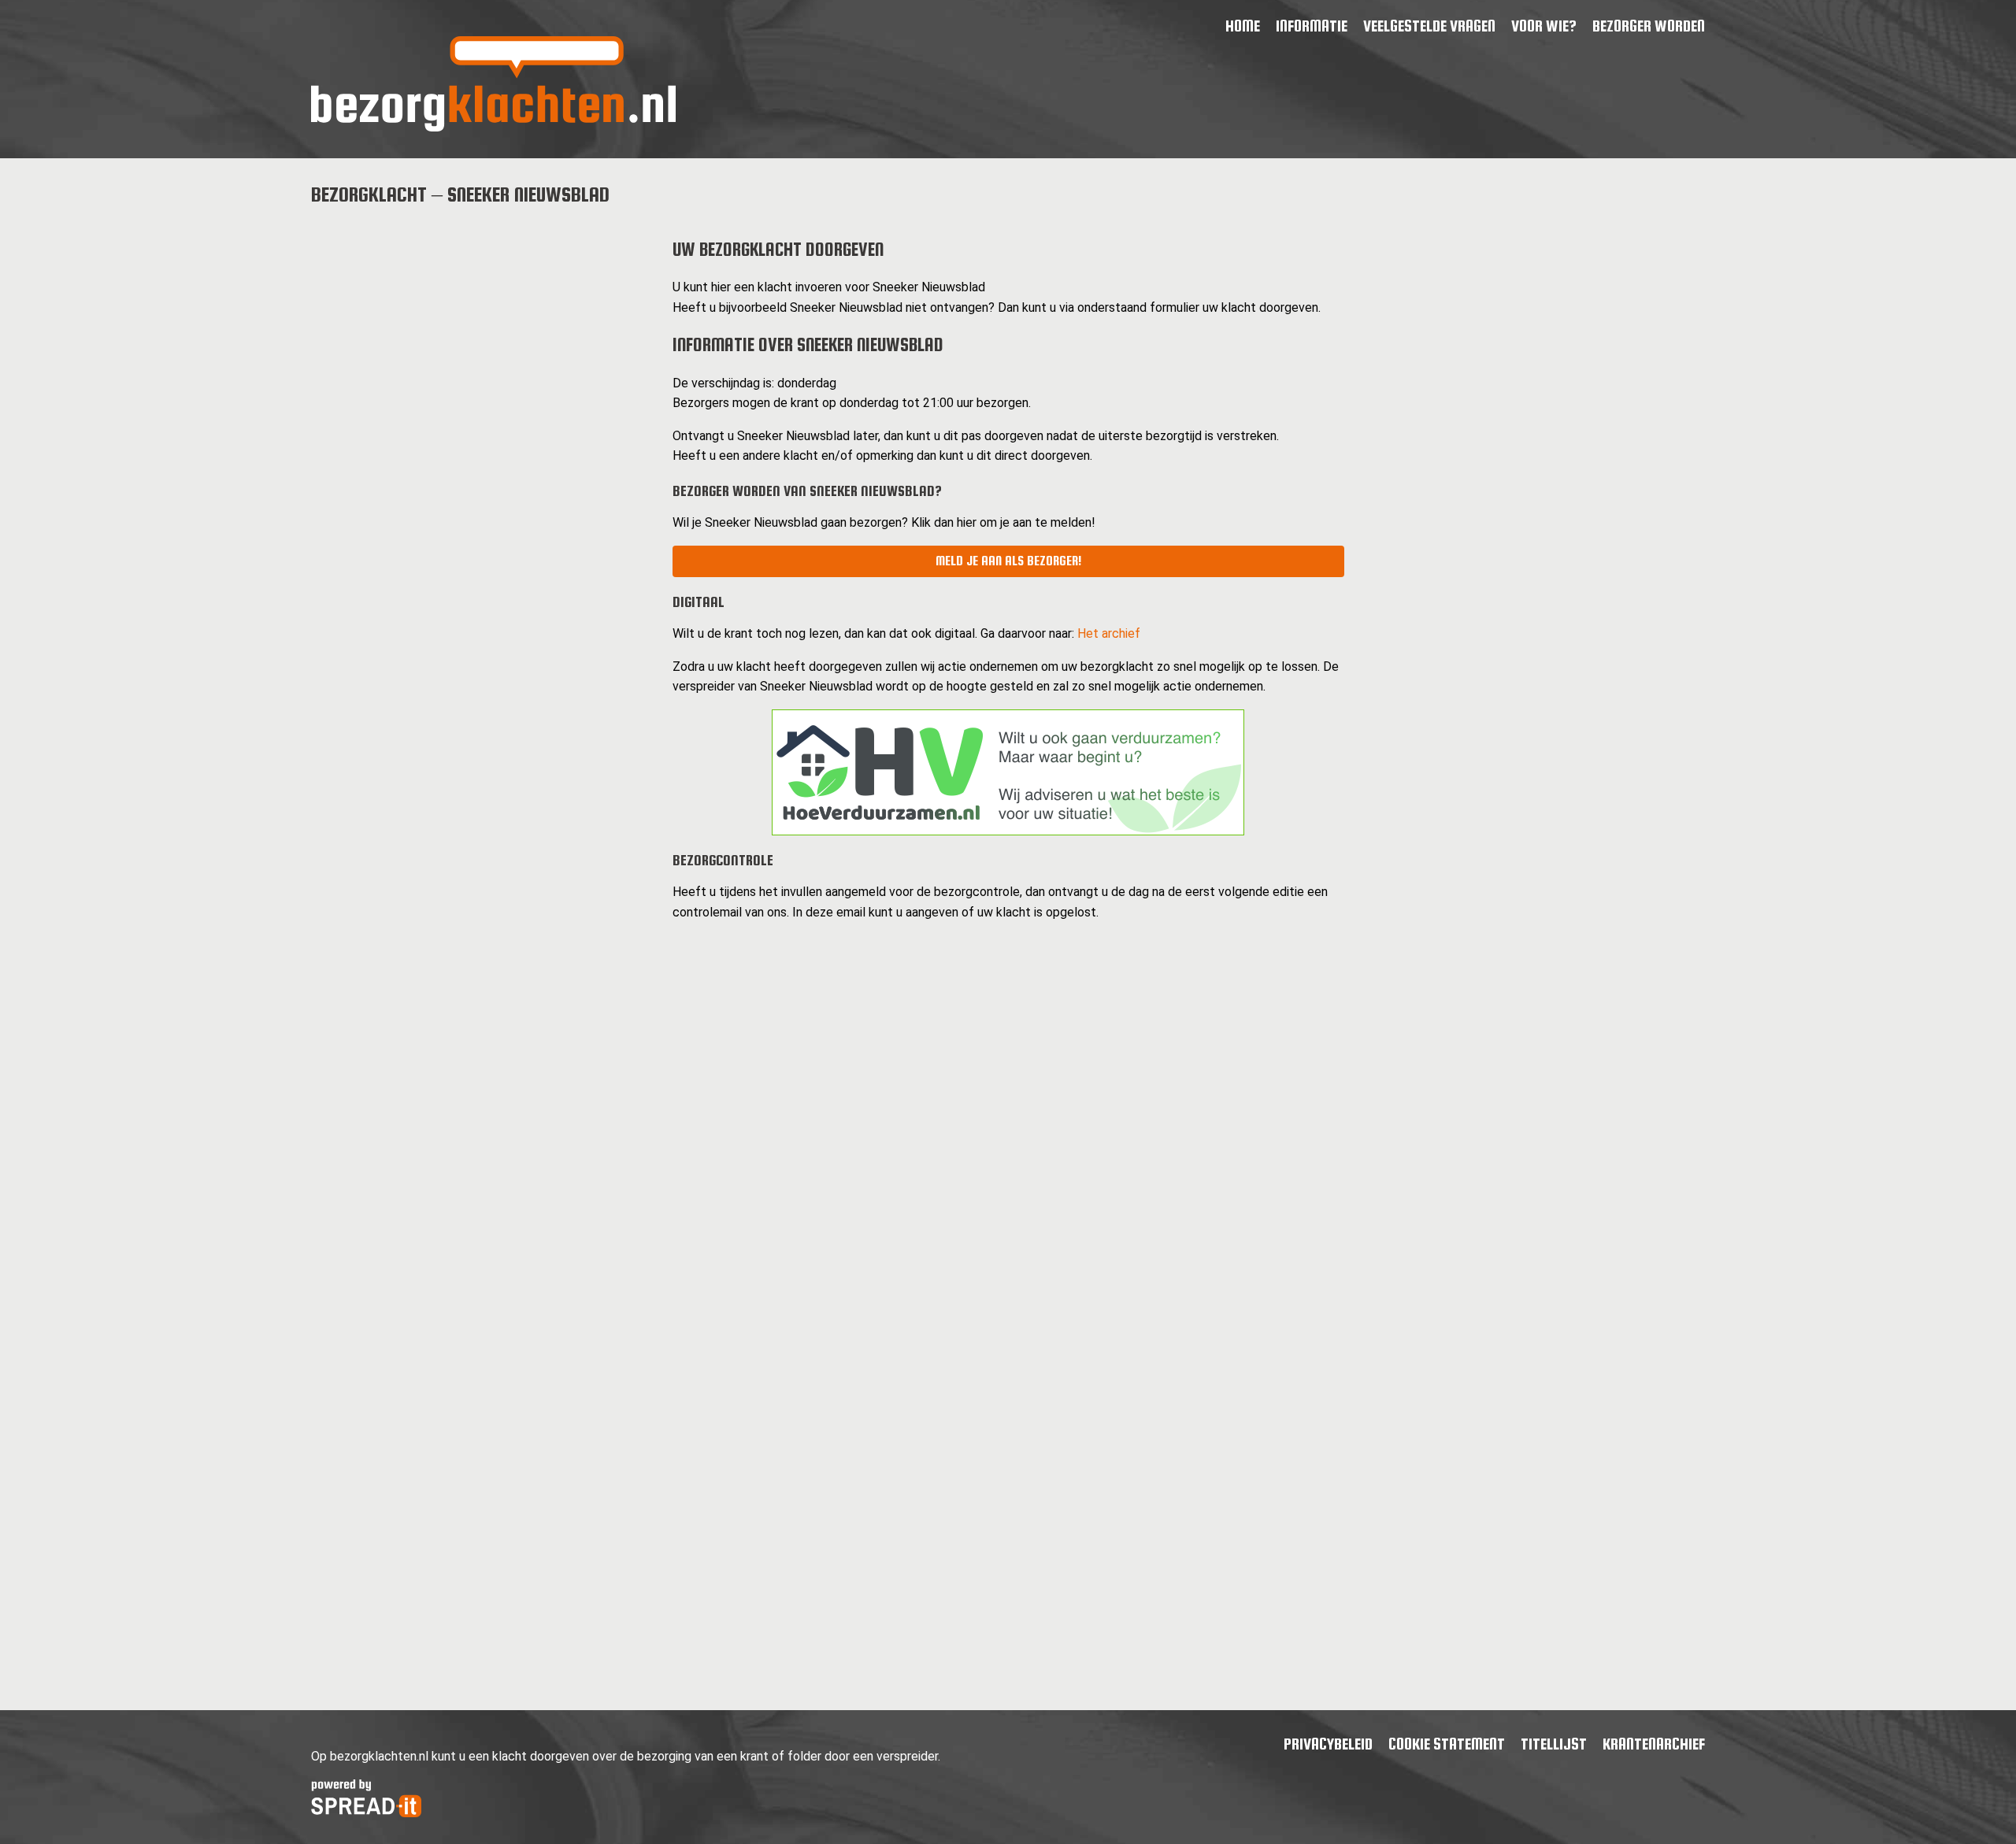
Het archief (1109, 633)
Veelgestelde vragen (1429, 26)
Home (1243, 26)
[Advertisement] (479, 332)
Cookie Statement (1447, 1744)
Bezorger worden (1649, 26)
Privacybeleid (1328, 1744)
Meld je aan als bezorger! (1008, 561)
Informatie (1312, 26)
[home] (493, 127)
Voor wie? (1544, 26)
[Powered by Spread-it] (366, 1813)
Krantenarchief (1654, 1744)
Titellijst (1554, 1744)
